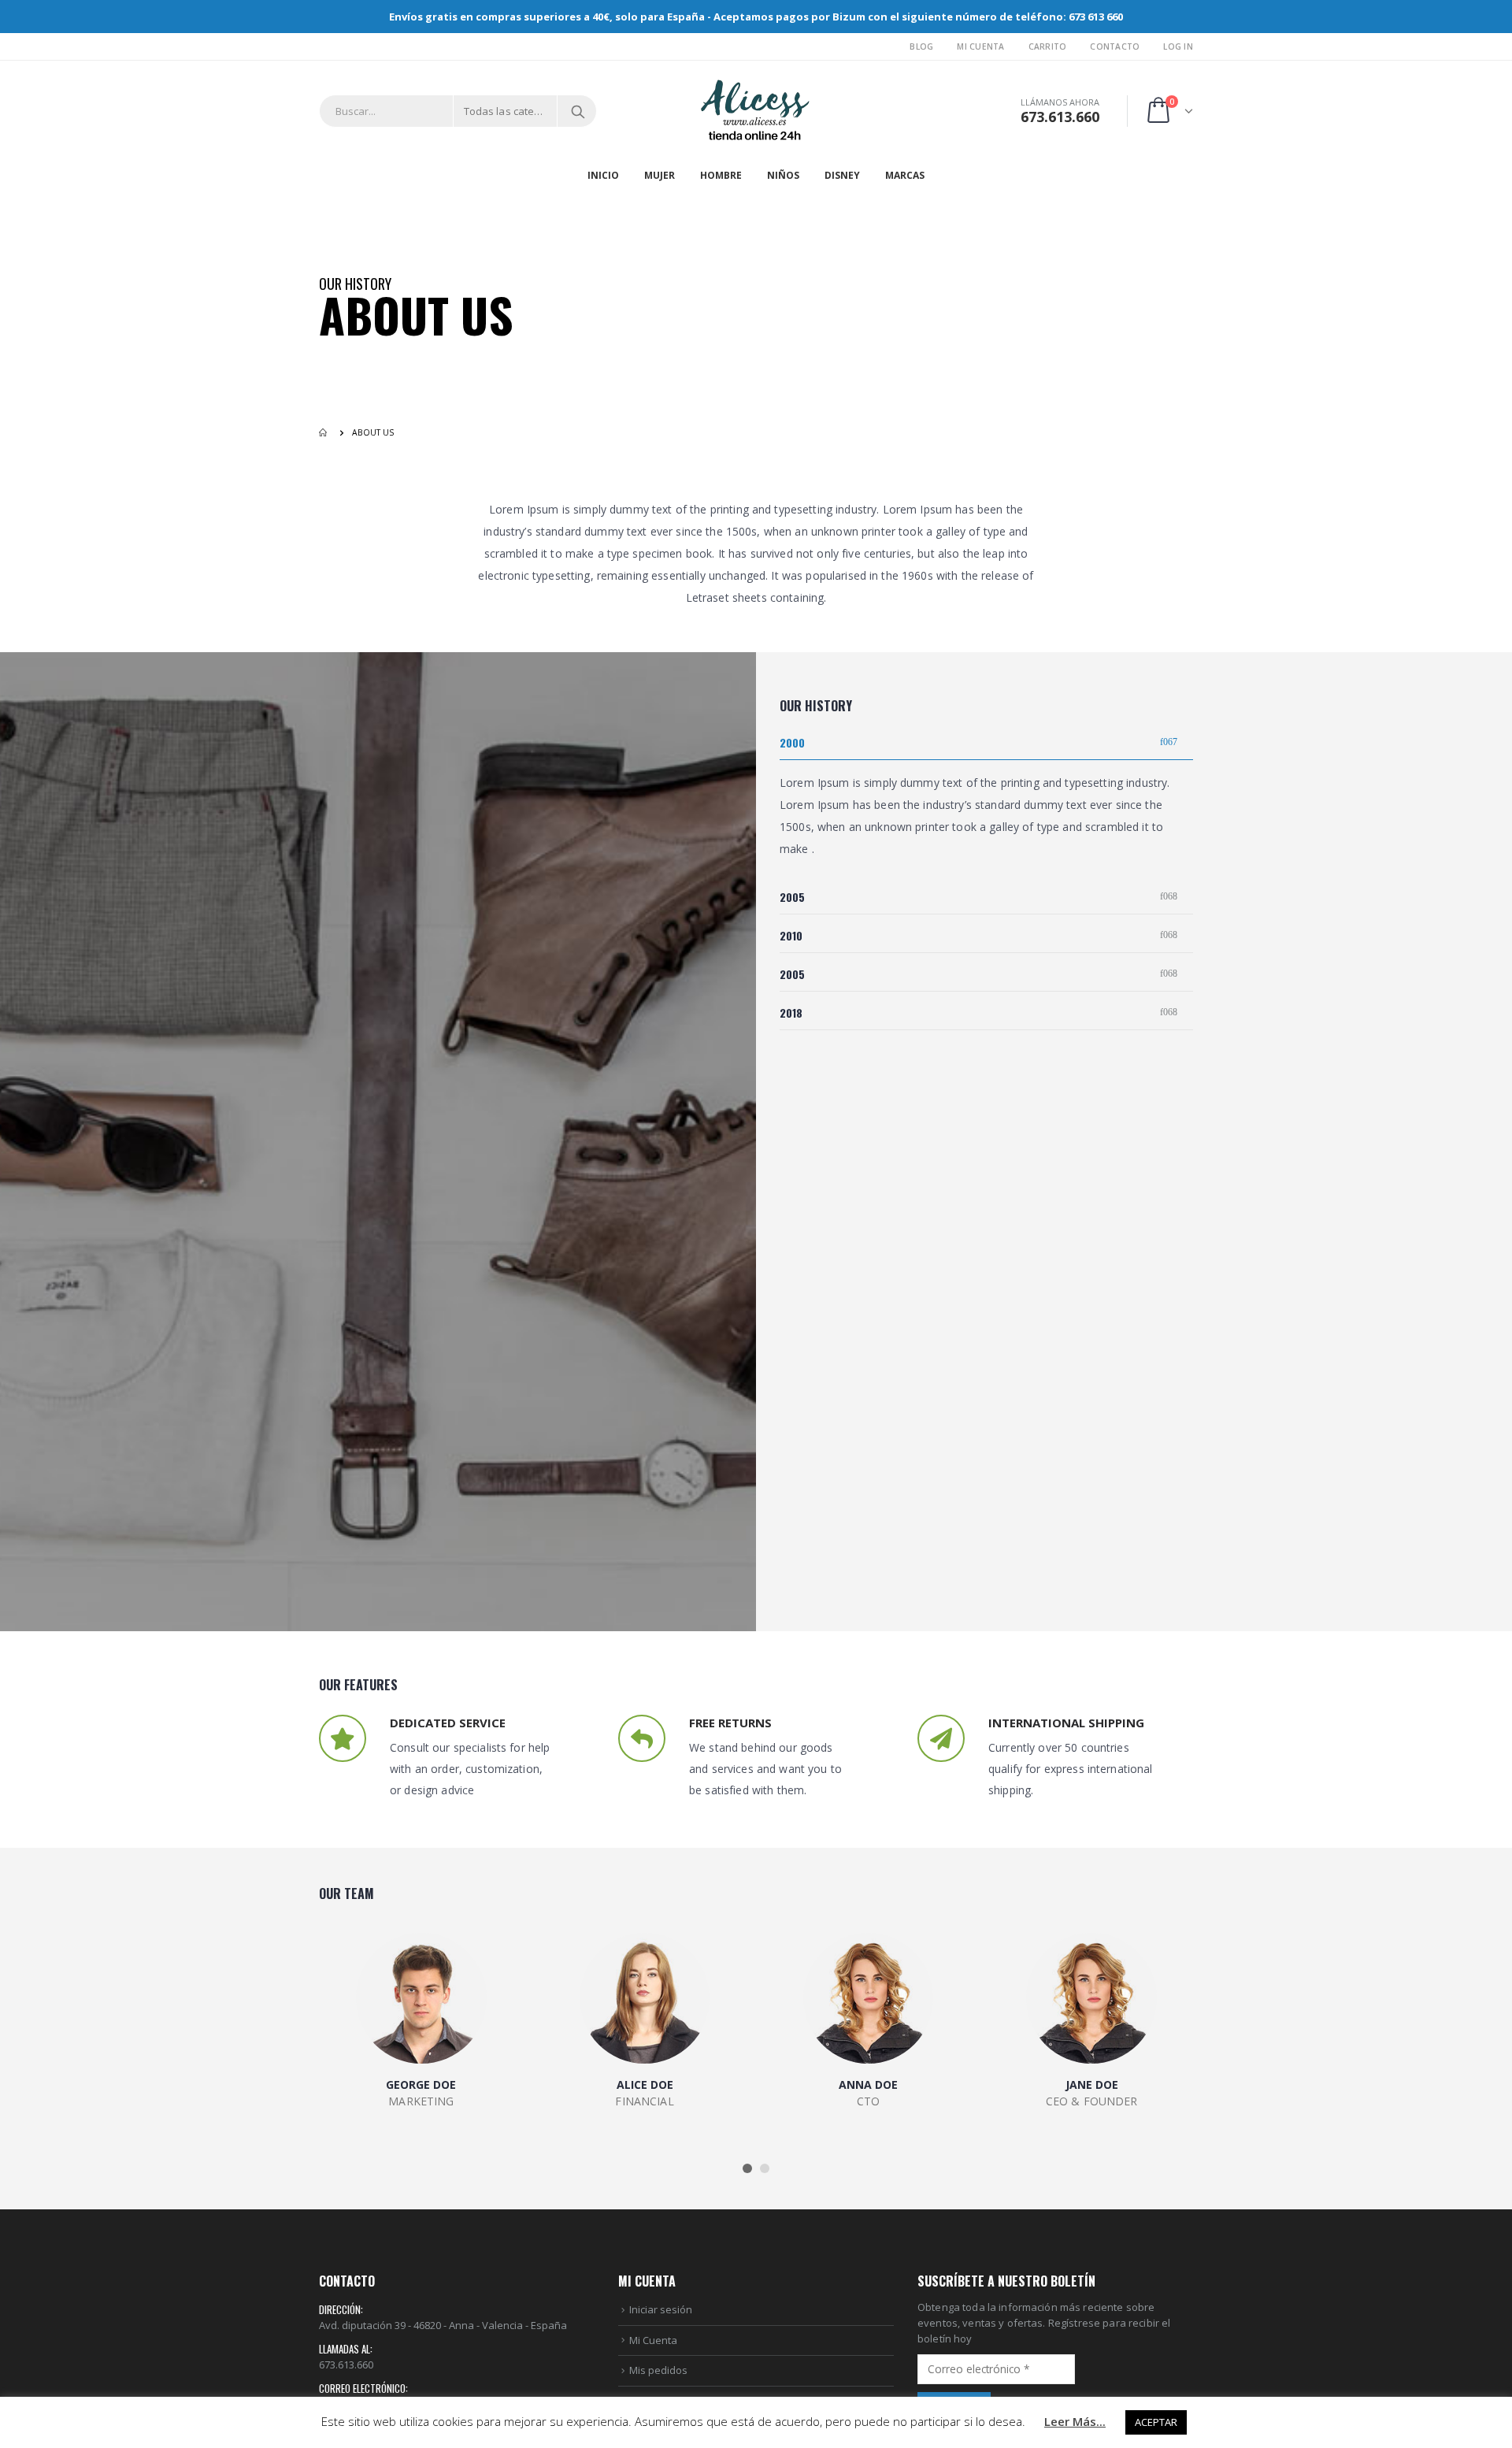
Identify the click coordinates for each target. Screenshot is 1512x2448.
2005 (792, 897)
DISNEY (842, 175)
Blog (921, 46)
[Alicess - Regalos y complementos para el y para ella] (756, 111)
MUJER (660, 175)
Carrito (1048, 46)
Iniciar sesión (661, 2309)
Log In (1178, 46)
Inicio (603, 175)
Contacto (1115, 46)
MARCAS (905, 175)
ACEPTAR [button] (1156, 2422)
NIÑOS (783, 175)
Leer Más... (1075, 2421)
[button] (747, 2168)
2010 (791, 935)
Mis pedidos (658, 2370)
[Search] (578, 111)
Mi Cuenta (980, 46)
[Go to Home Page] (324, 432)
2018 (791, 1013)
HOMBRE (721, 175)
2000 (792, 742)
